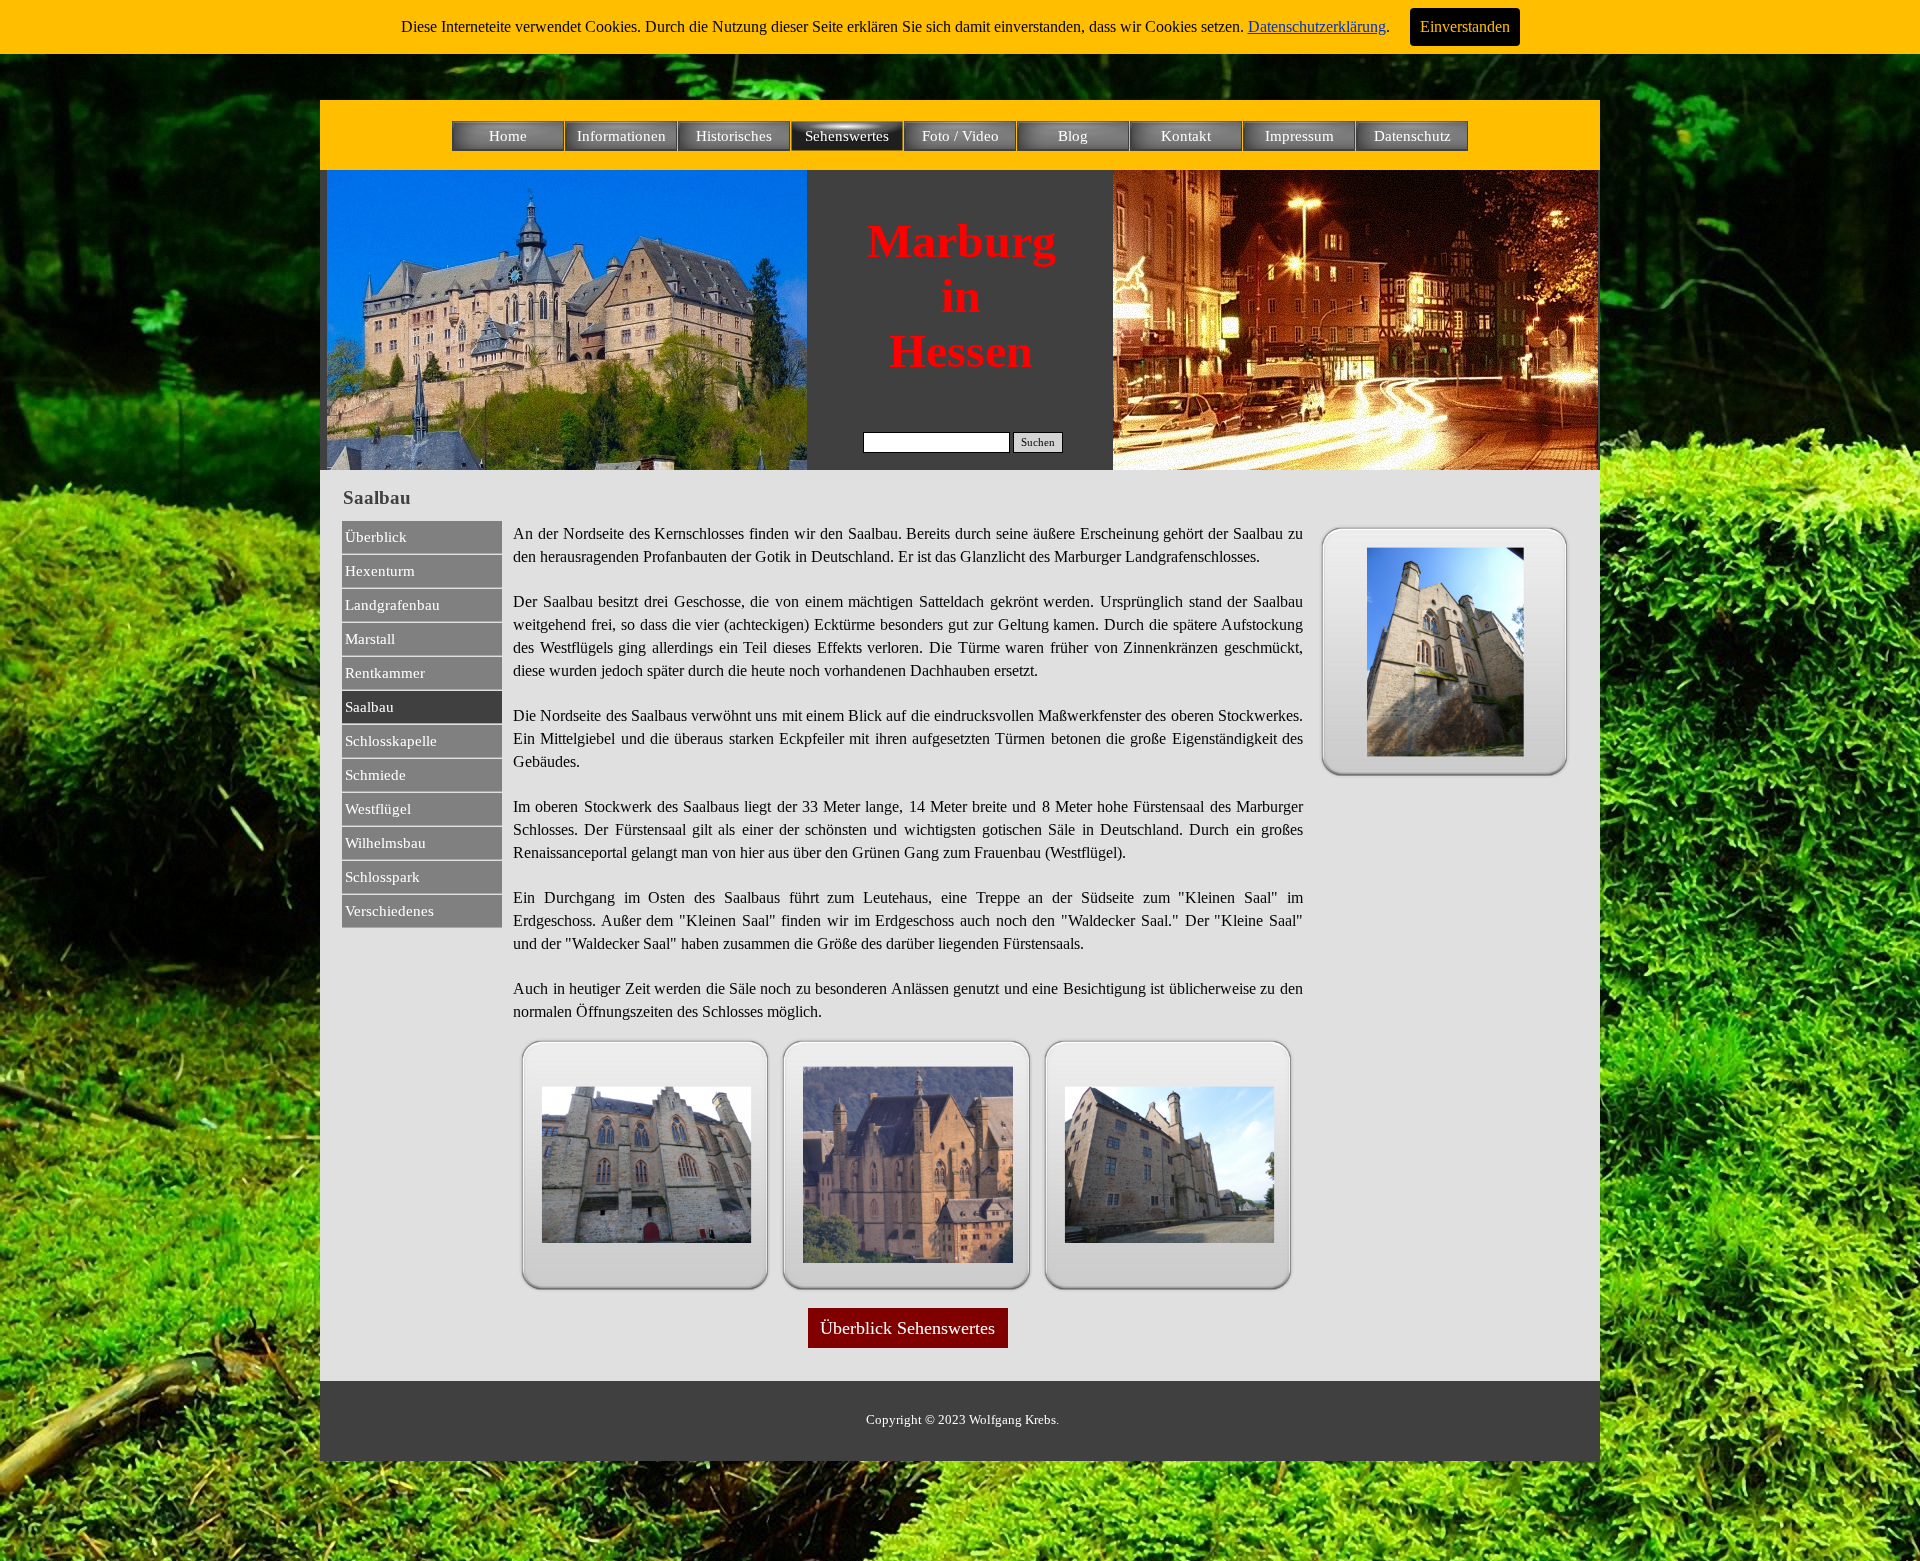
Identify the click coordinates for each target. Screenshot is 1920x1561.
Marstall (370, 639)
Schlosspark (382, 877)
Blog (1073, 136)
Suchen (1038, 442)
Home (508, 136)
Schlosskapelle (391, 741)
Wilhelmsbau (385, 843)
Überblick (376, 537)
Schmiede (375, 775)
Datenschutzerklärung (1317, 26)
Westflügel (378, 809)
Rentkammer (385, 673)
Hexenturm (380, 571)
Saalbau (369, 707)
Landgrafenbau (392, 605)
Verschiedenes (389, 911)
